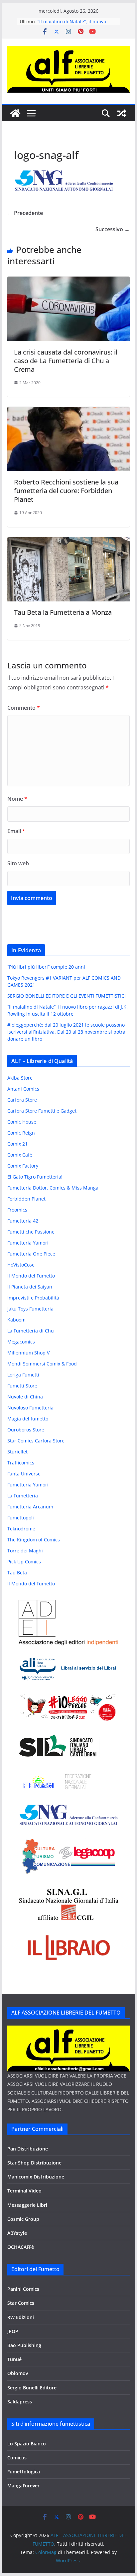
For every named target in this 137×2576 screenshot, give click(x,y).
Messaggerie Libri (27, 2205)
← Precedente (25, 213)
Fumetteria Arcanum (30, 1507)
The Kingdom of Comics (34, 1540)
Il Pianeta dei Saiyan (30, 1287)
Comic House (22, 1122)
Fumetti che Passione (31, 1232)
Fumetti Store (22, 1386)
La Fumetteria (23, 1496)
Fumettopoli (21, 1518)
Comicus (17, 2458)
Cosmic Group (23, 2219)
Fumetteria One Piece (31, 1254)
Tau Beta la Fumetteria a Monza (63, 612)
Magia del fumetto (28, 1419)
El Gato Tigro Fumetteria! (35, 1177)
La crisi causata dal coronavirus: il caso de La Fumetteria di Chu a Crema (66, 361)
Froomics (17, 1210)
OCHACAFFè (21, 2247)
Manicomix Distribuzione (36, 2177)
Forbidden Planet (26, 1199)
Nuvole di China (25, 1397)
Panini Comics (23, 2289)
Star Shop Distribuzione (34, 2163)
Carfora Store (22, 1100)
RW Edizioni (21, 2317)
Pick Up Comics (24, 1562)
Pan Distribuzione (28, 2149)
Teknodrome (21, 1529)
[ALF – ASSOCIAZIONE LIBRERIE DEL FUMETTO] (15, 113)
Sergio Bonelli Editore (32, 2388)
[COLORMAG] (68, 2030)
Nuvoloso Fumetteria (30, 1408)
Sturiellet (17, 1452)
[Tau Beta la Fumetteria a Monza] (68, 542)
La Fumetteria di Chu (31, 1331)
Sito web (18, 863)
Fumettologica (24, 2472)
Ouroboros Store (26, 1430)
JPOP (13, 2331)
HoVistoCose (21, 1265)
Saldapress (20, 2402)
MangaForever (23, 2486)
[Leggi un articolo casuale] (122, 113)
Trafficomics (21, 1463)
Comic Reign (21, 1133)
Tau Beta (17, 1573)
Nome (17, 799)
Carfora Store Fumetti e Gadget (42, 1111)
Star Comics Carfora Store (36, 1441)
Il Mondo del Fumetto (31, 1276)
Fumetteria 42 (23, 1221)
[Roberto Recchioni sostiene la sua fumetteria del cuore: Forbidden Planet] (68, 412)
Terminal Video (24, 2191)
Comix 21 (17, 1144)
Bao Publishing (24, 2345)
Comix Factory (23, 1166)
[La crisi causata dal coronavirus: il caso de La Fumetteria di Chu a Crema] (68, 281)
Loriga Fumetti (23, 1375)
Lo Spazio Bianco (27, 2444)
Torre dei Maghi (25, 1551)
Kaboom (16, 1320)
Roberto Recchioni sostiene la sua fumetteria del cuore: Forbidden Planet (66, 491)
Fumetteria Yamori (28, 1243)
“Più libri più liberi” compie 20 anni (46, 967)
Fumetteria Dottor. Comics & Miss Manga (53, 1188)
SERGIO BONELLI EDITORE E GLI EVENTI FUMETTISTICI (67, 996)
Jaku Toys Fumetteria (30, 1309)
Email (16, 831)
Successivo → (113, 229)
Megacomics (21, 1342)
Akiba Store (20, 1078)
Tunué (14, 2359)
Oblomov (18, 2373)
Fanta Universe (24, 1474)
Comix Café (20, 1155)
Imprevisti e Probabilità (33, 1298)
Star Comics (21, 2303)
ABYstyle (17, 2233)
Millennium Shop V (28, 1353)
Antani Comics (23, 1089)
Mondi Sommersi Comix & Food (42, 1364)
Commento (24, 708)
